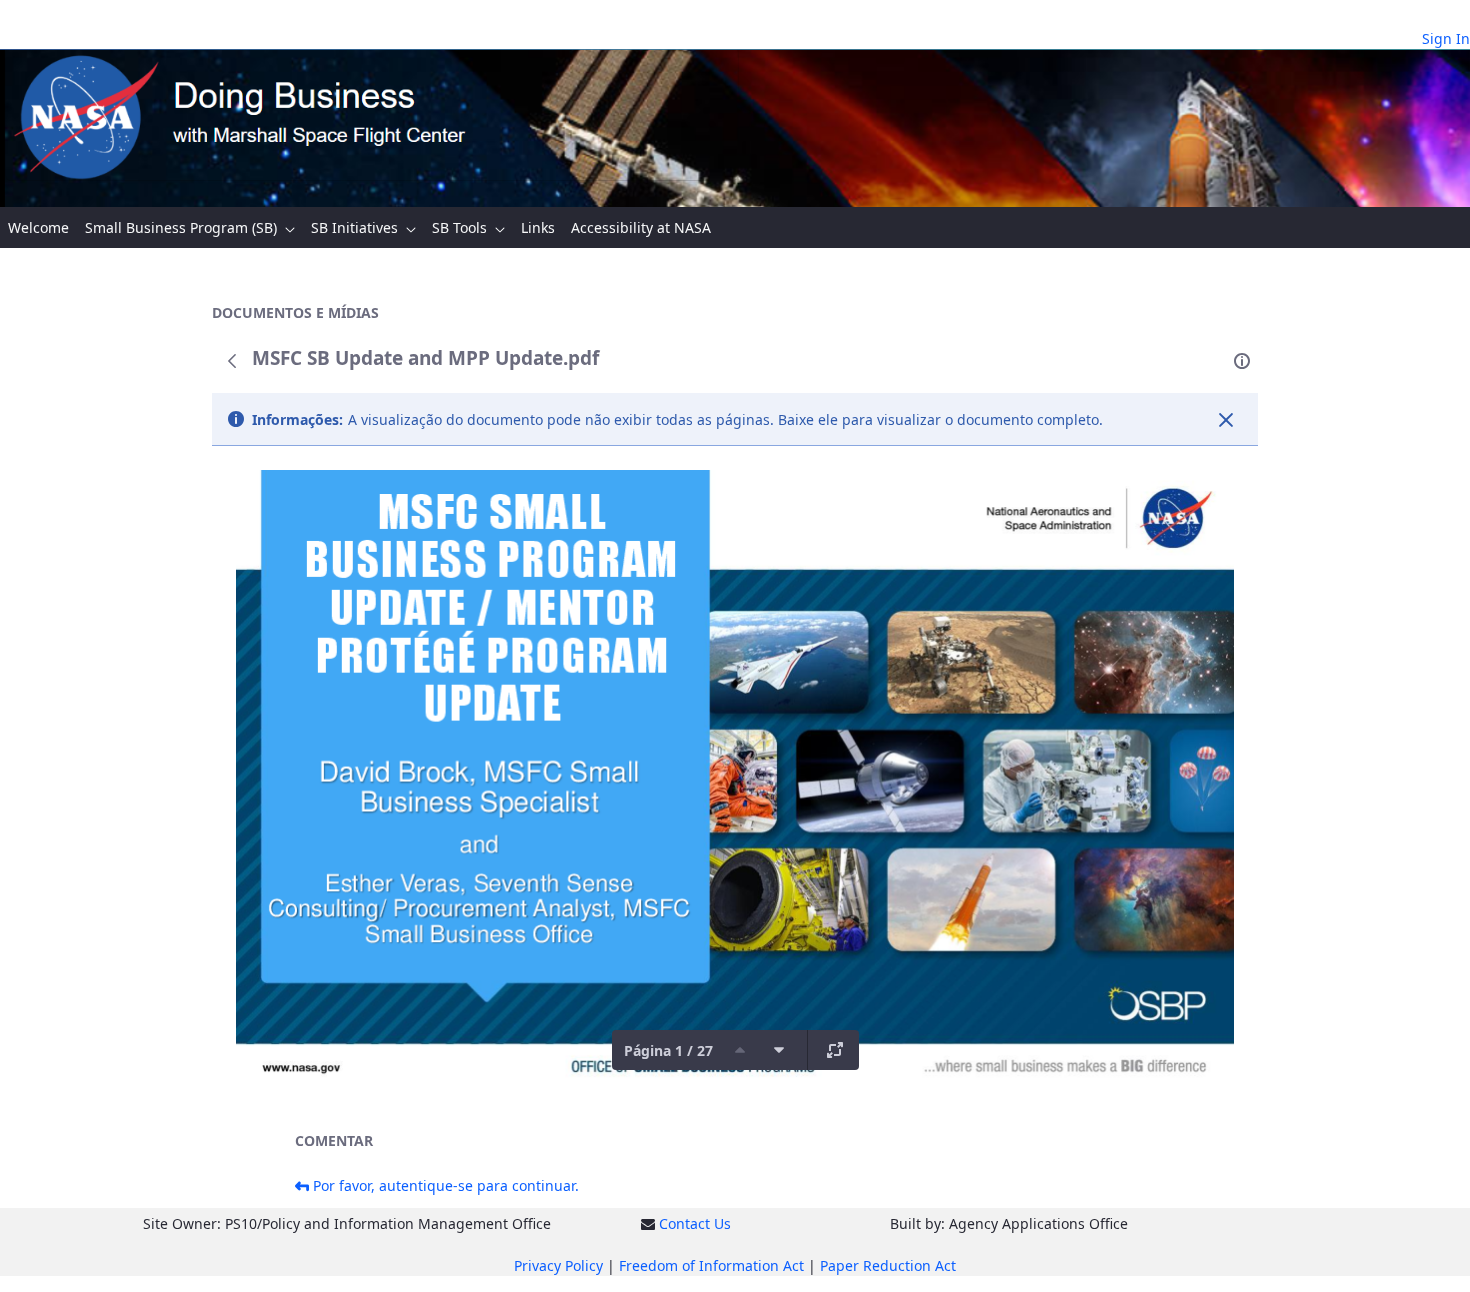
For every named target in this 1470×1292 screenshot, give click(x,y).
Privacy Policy (558, 1265)
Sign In (1446, 38)
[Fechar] (1226, 420)
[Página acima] (740, 1050)
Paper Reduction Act (888, 1265)
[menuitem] (38, 227)
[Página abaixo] (779, 1050)
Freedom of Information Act (711, 1265)
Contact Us (695, 1223)
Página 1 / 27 (668, 1050)
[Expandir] (835, 1050)
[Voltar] (232, 361)
